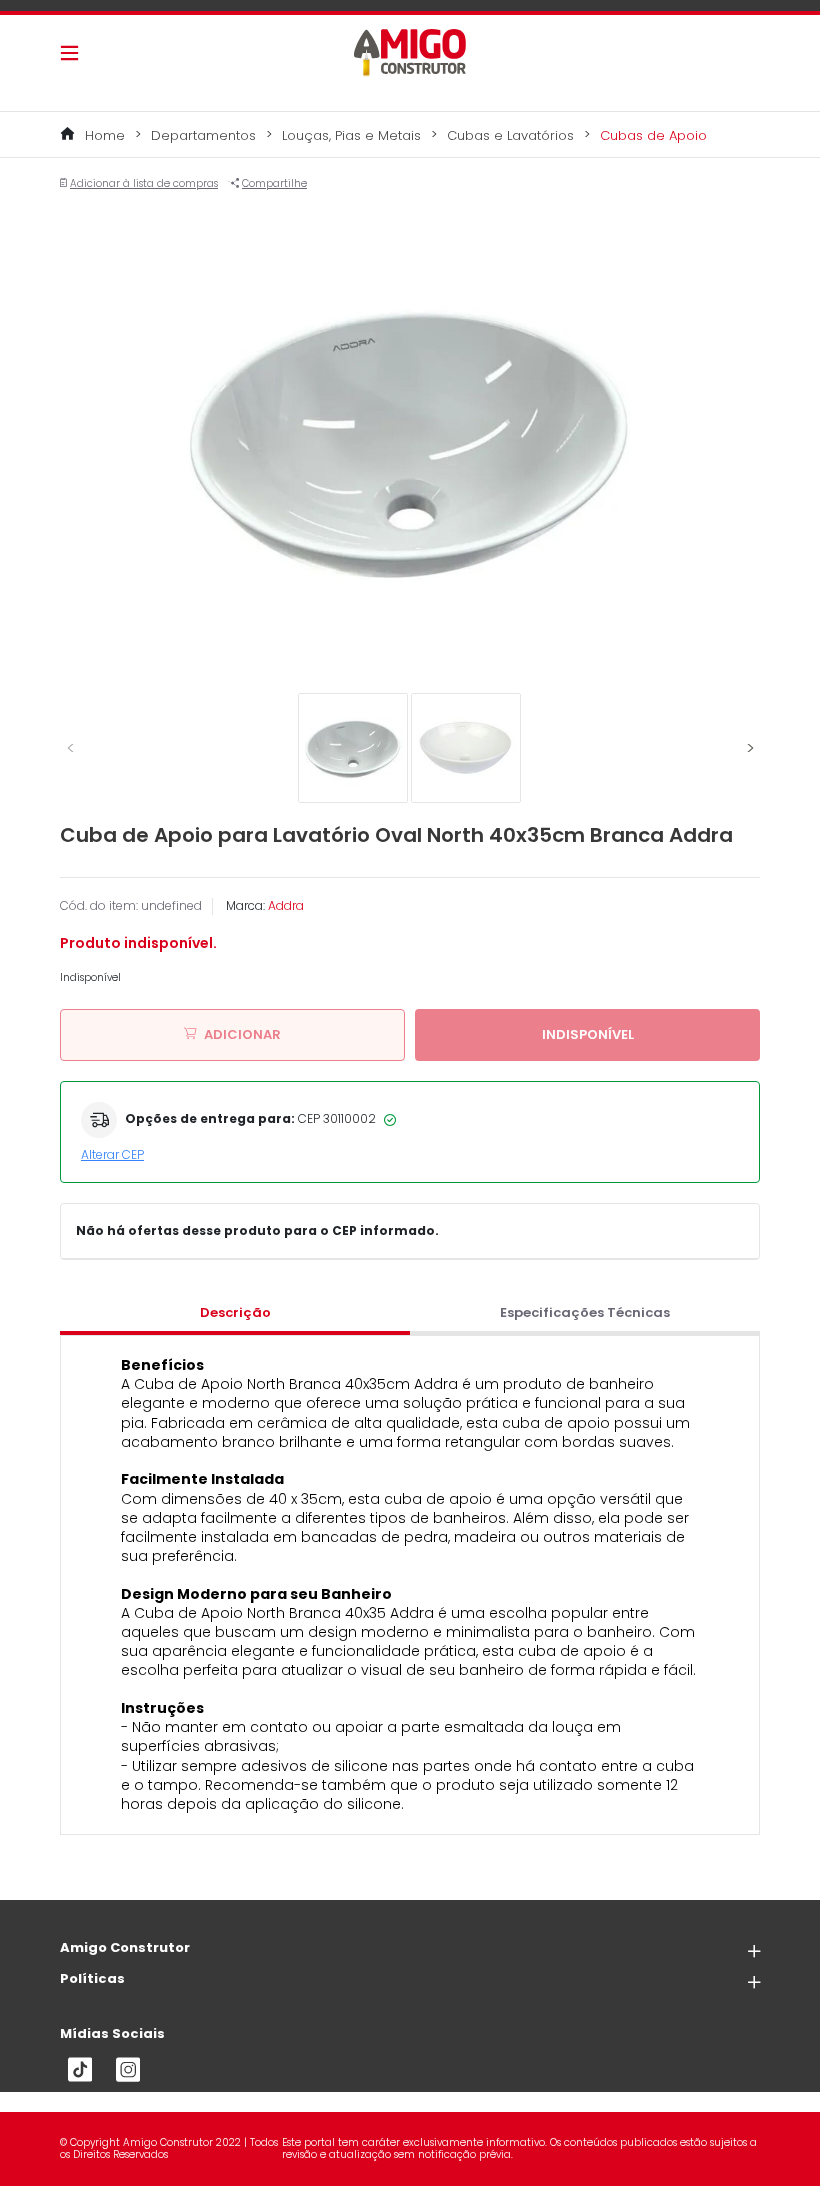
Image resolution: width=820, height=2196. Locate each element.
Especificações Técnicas (585, 1312)
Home (105, 136)
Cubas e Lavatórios (510, 136)
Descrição (235, 1312)
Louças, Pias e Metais (351, 136)
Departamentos (203, 136)
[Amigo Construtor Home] (410, 52)
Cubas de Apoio (653, 136)
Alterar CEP (112, 1154)
